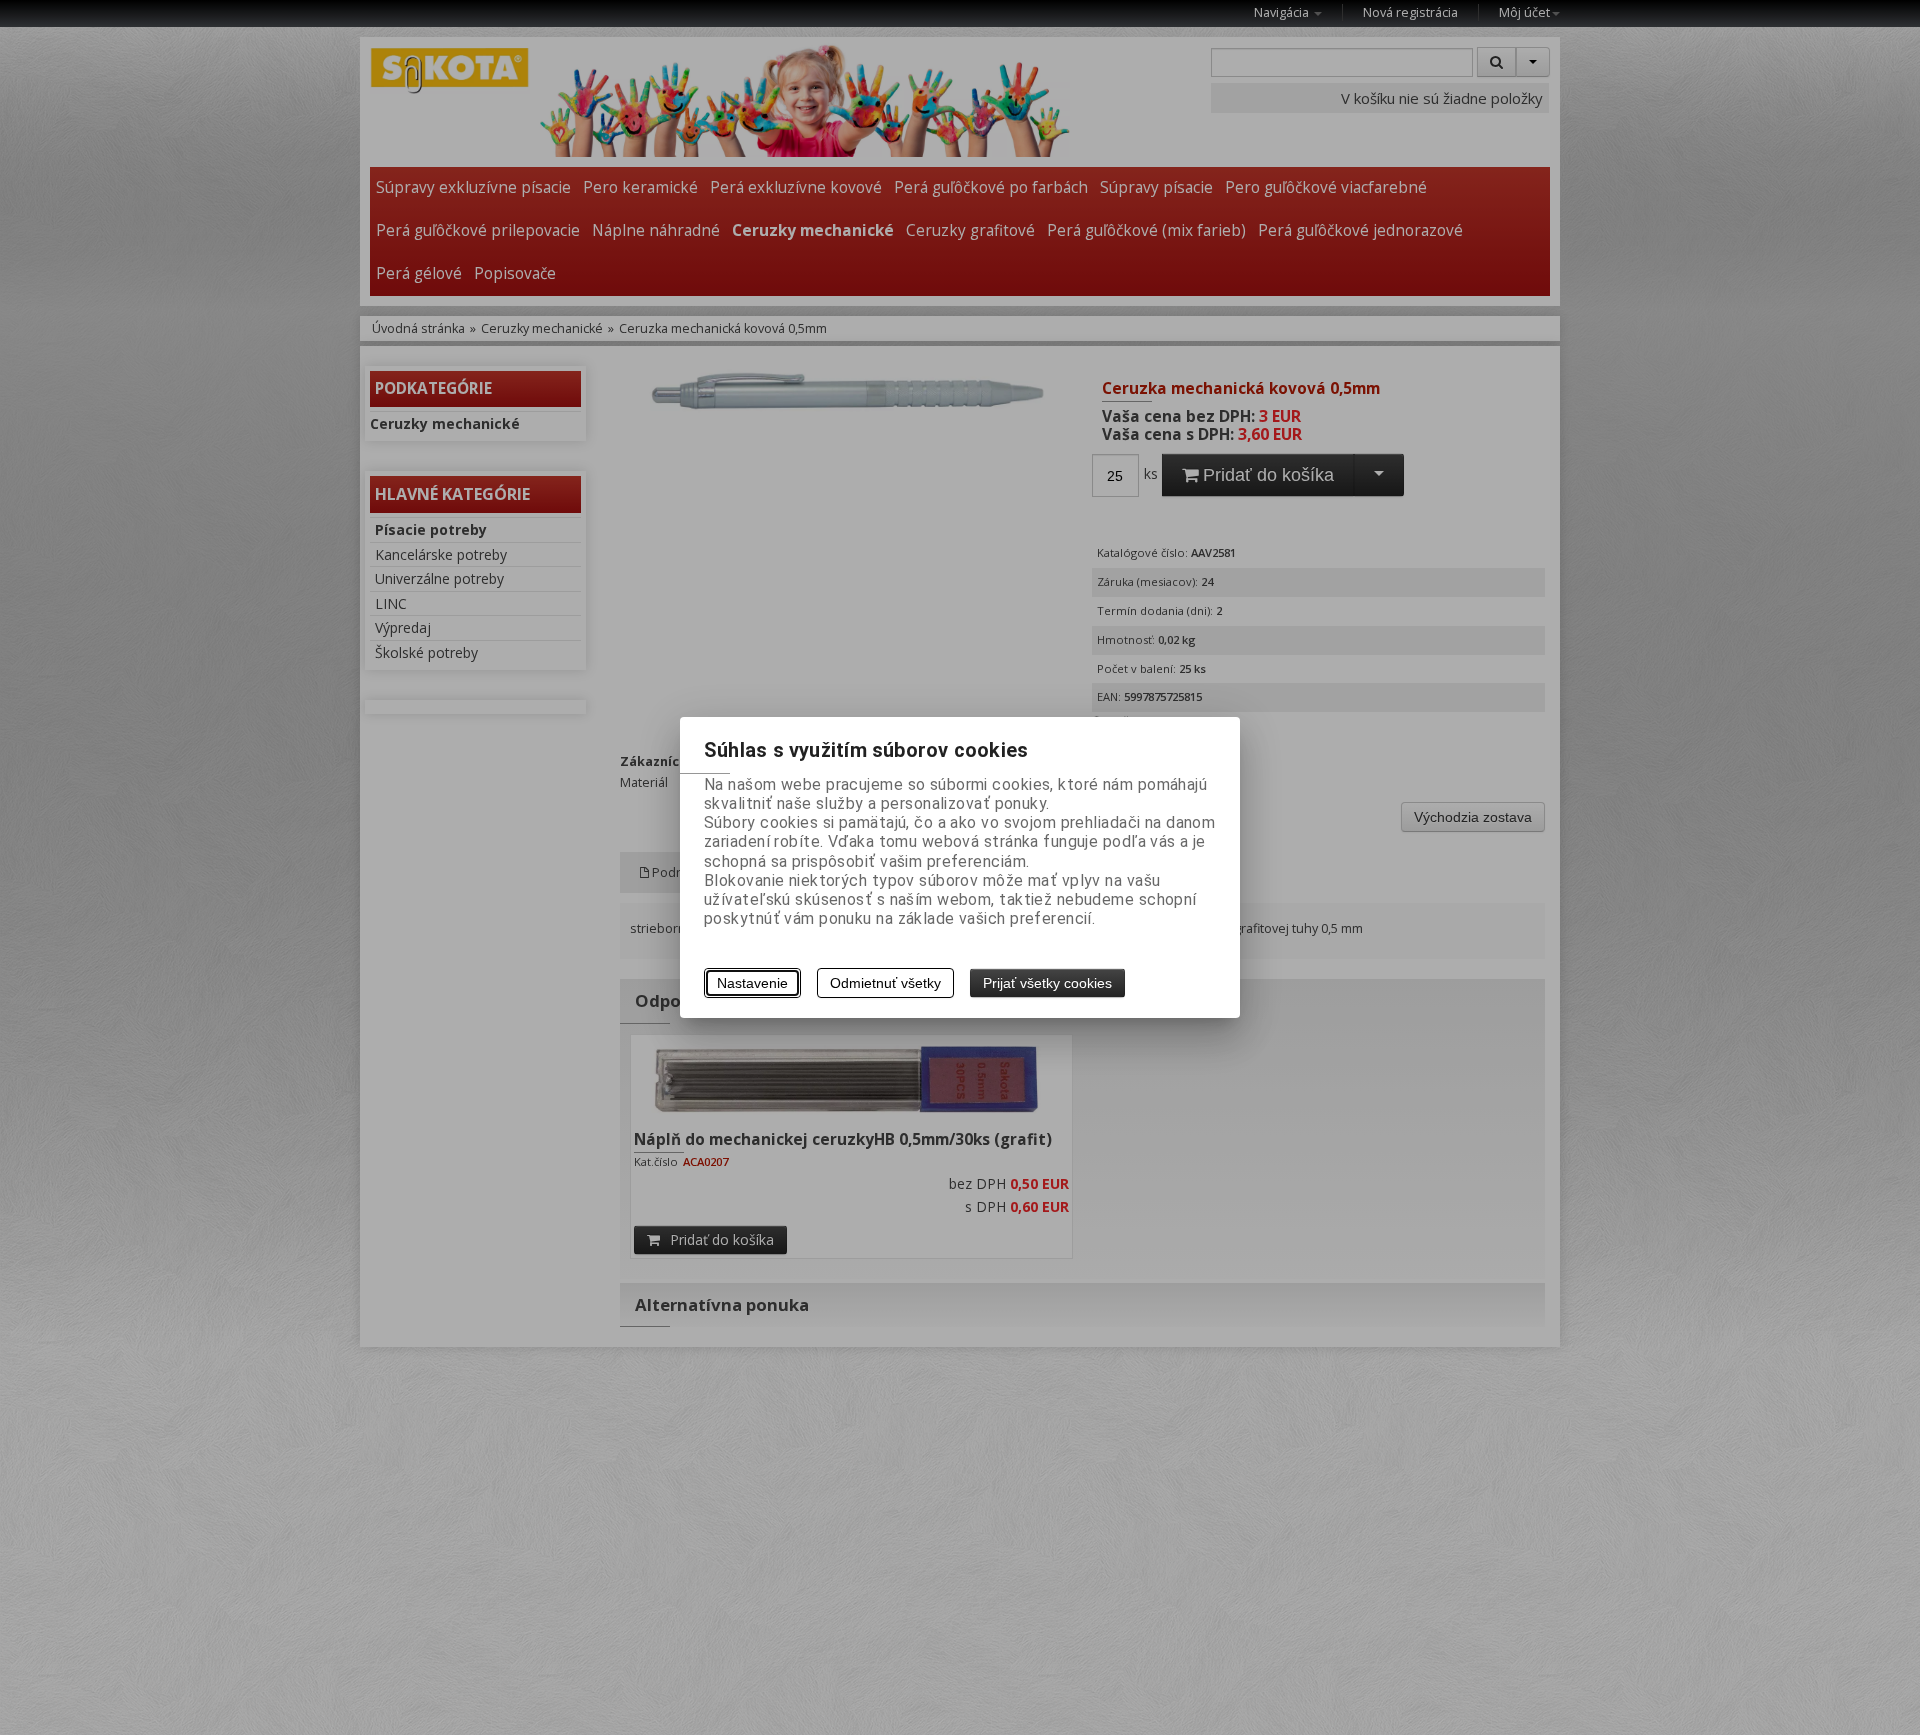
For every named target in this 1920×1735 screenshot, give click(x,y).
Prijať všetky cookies (1047, 983)
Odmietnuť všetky (885, 983)
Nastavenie (752, 983)
